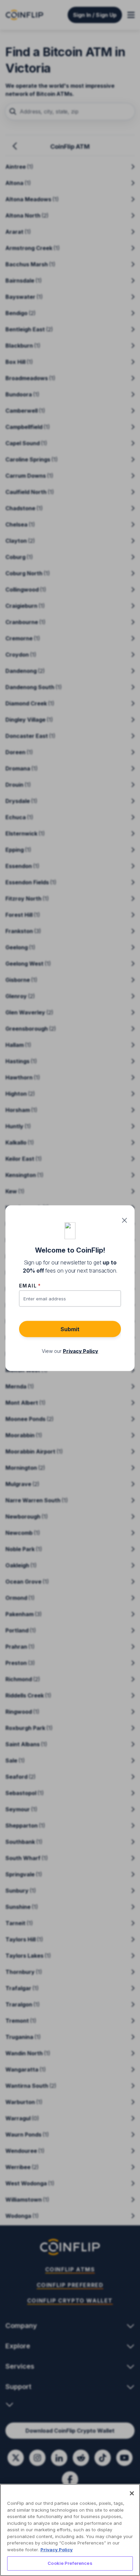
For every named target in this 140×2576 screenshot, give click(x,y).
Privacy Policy (57, 2550)
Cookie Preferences (70, 2563)
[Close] (132, 2493)
